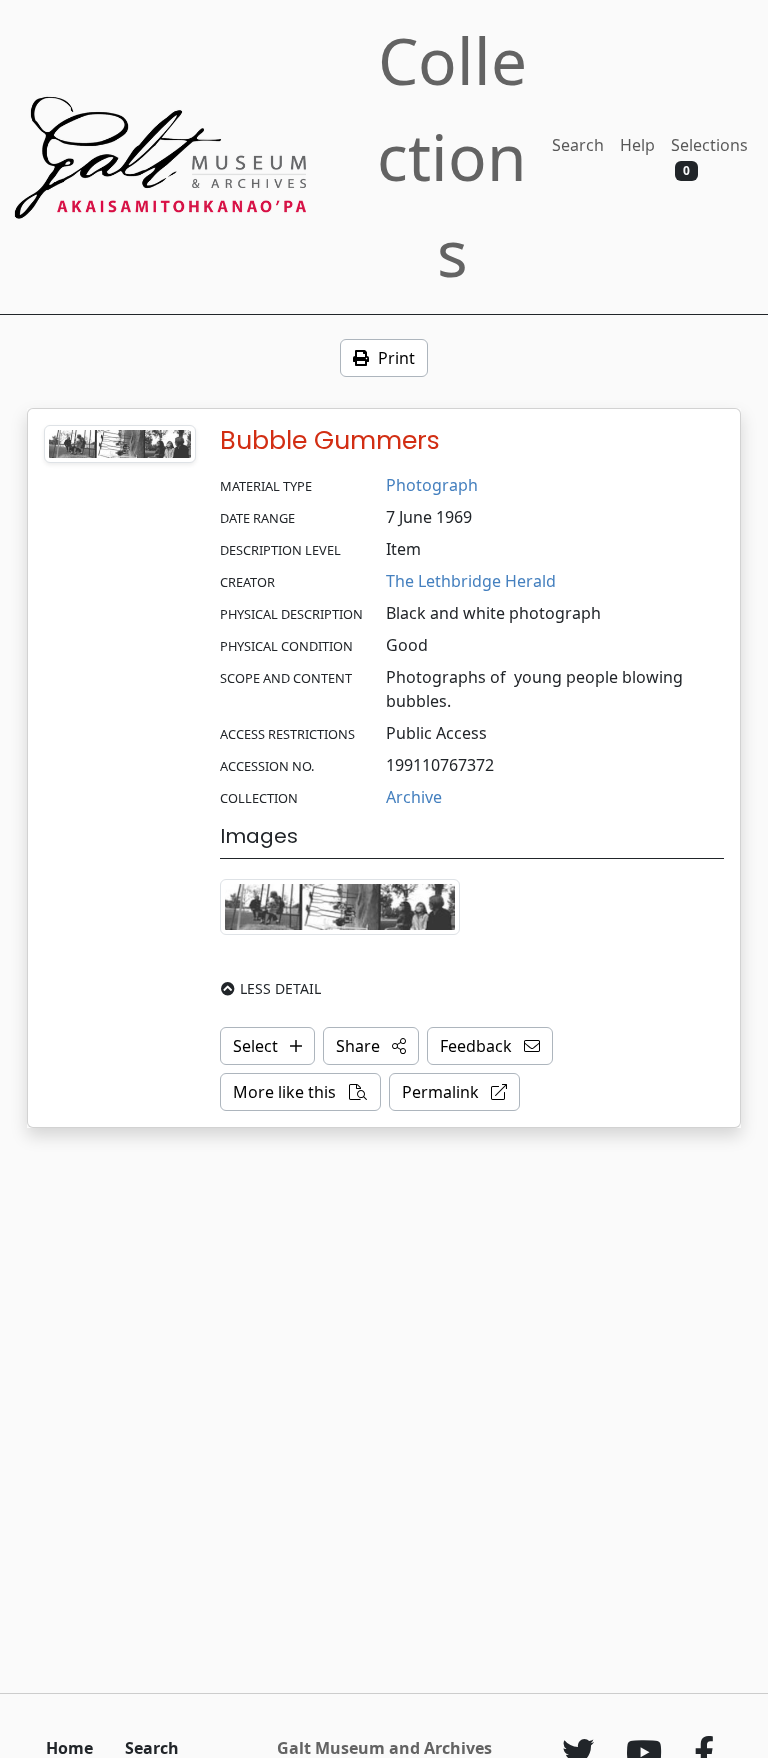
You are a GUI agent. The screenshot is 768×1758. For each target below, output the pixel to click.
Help (637, 145)
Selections (709, 156)
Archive (414, 797)
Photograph (432, 485)
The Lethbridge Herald (471, 581)
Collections (452, 156)
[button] (371, 1046)
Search (578, 145)
